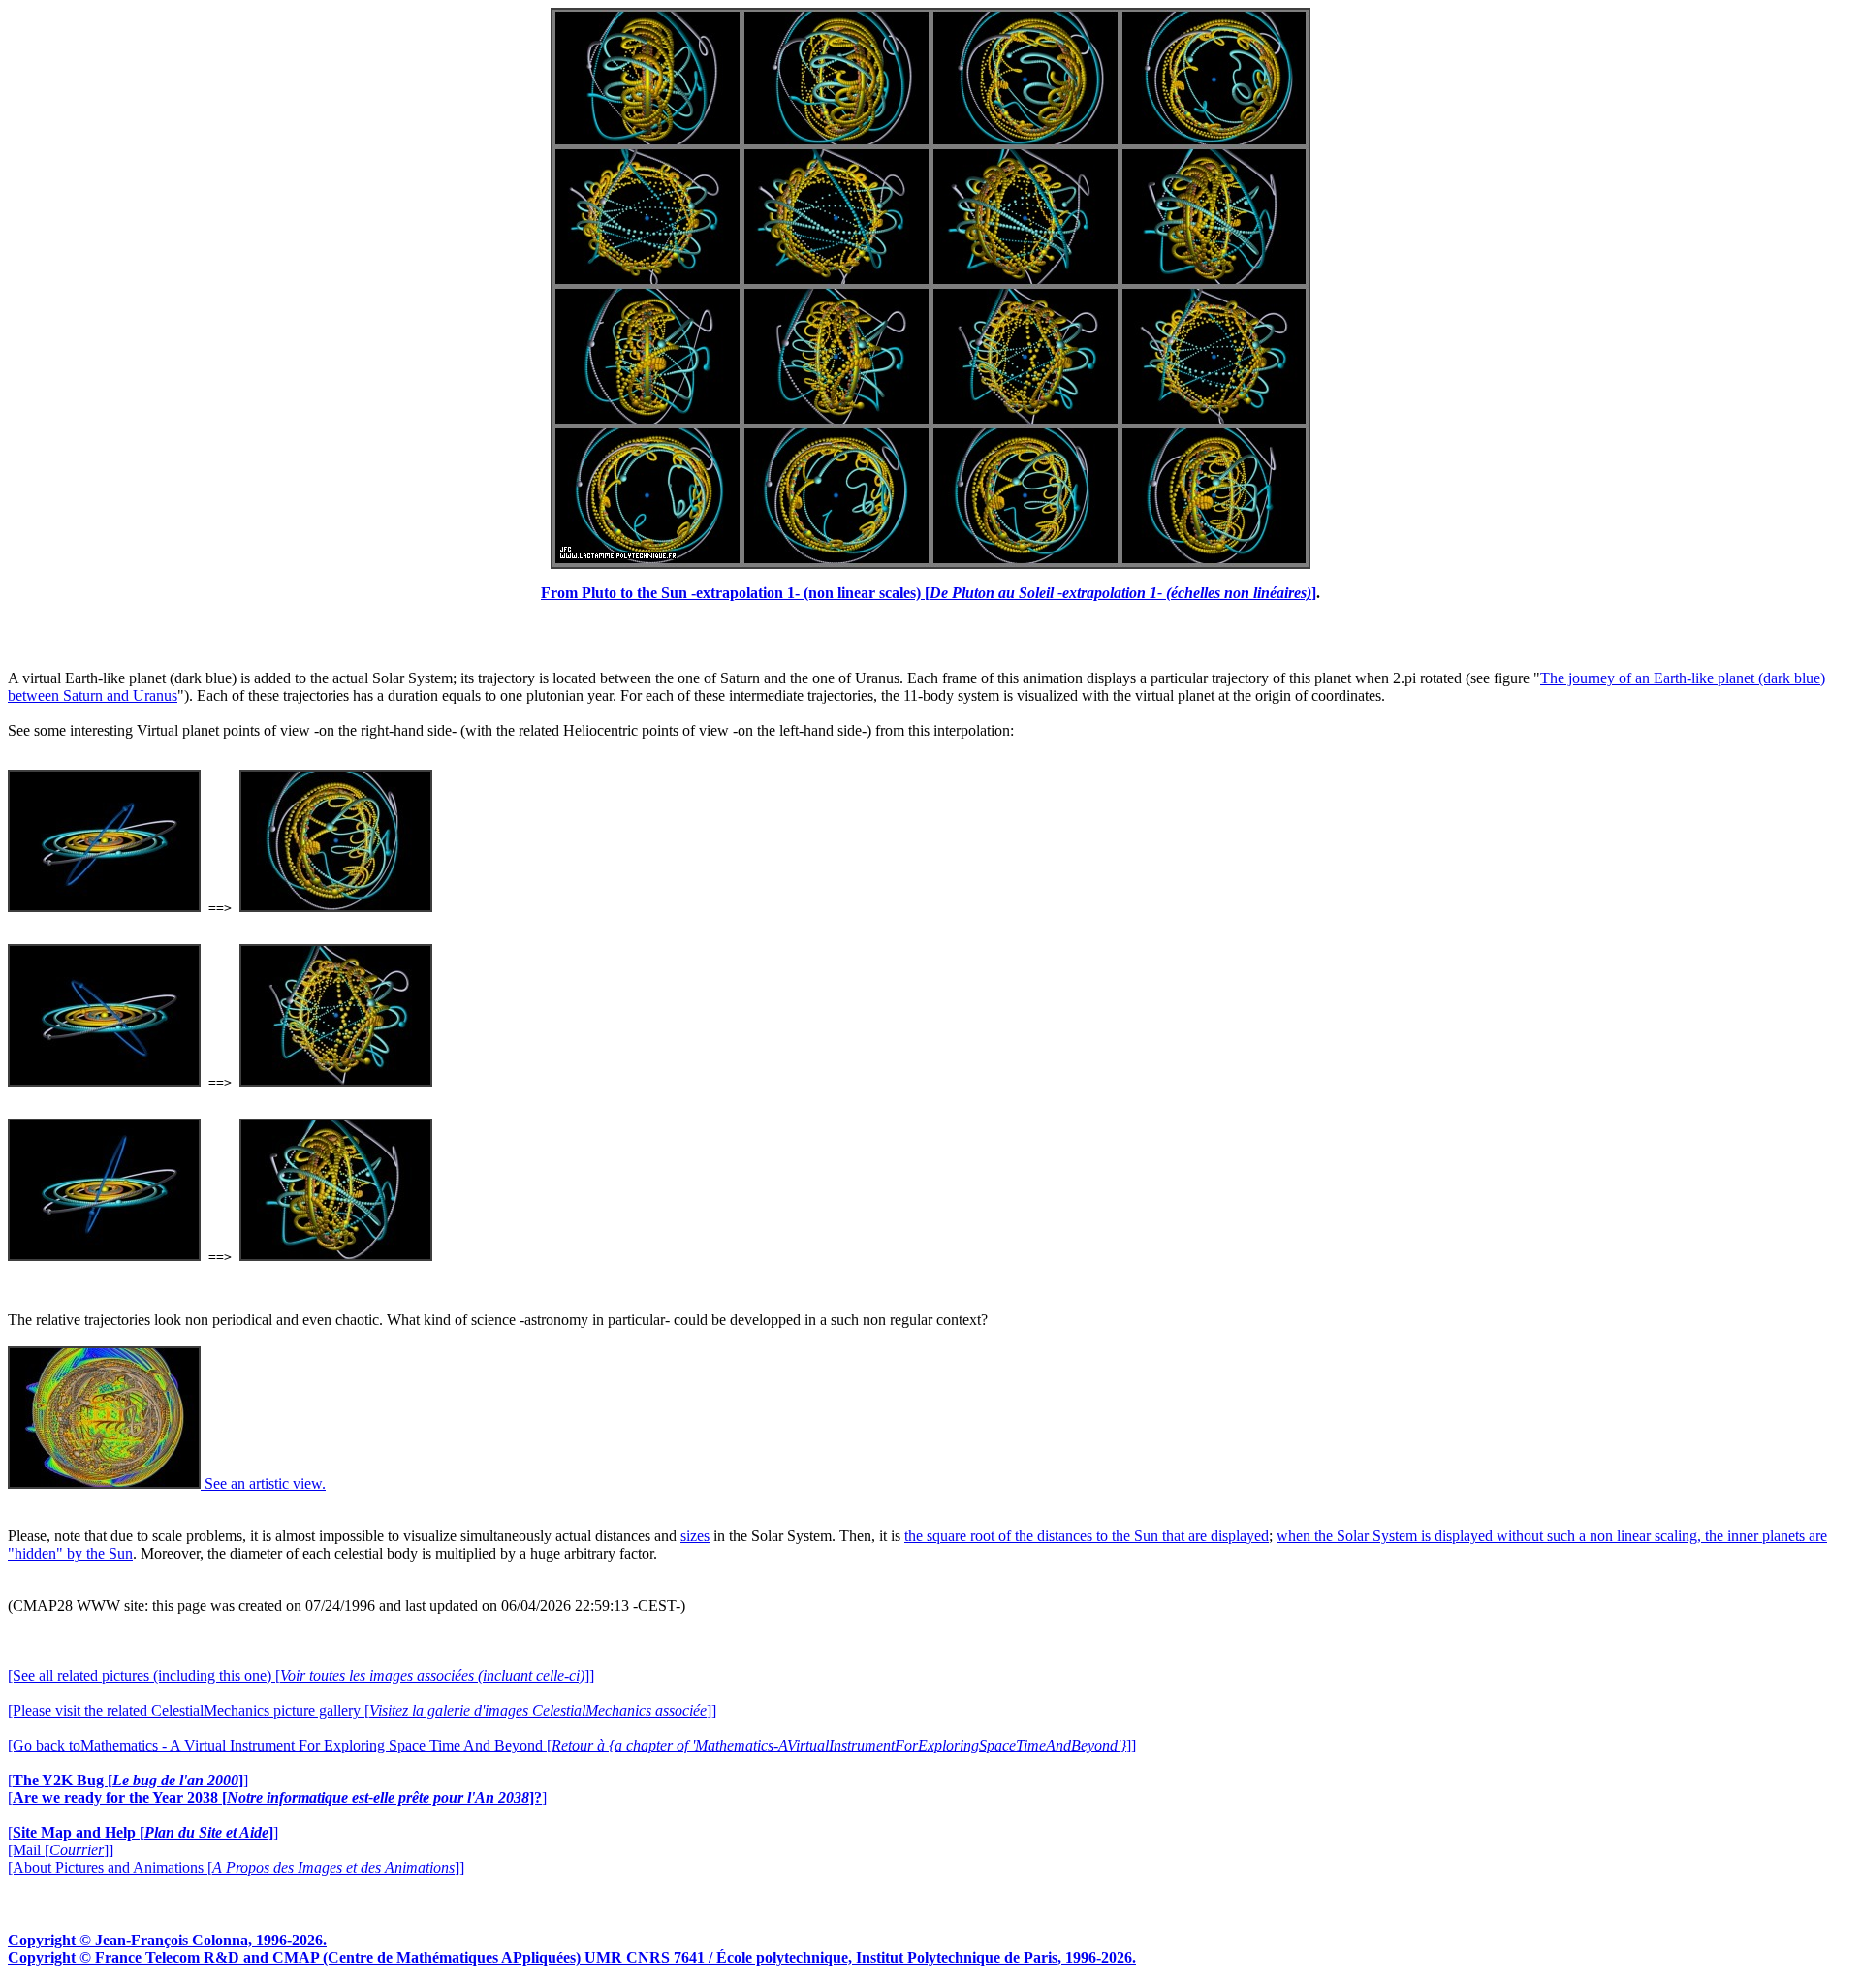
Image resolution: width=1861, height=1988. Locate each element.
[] (128, 1780)
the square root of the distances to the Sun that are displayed (1087, 1536)
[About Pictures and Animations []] (236, 1867)
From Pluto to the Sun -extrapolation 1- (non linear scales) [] (929, 593)
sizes (695, 1536)
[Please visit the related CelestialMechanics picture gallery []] (362, 1710)
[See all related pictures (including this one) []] (301, 1675)
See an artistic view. (263, 1483)
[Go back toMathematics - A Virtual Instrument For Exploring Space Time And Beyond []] (572, 1745)
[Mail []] (61, 1850)
